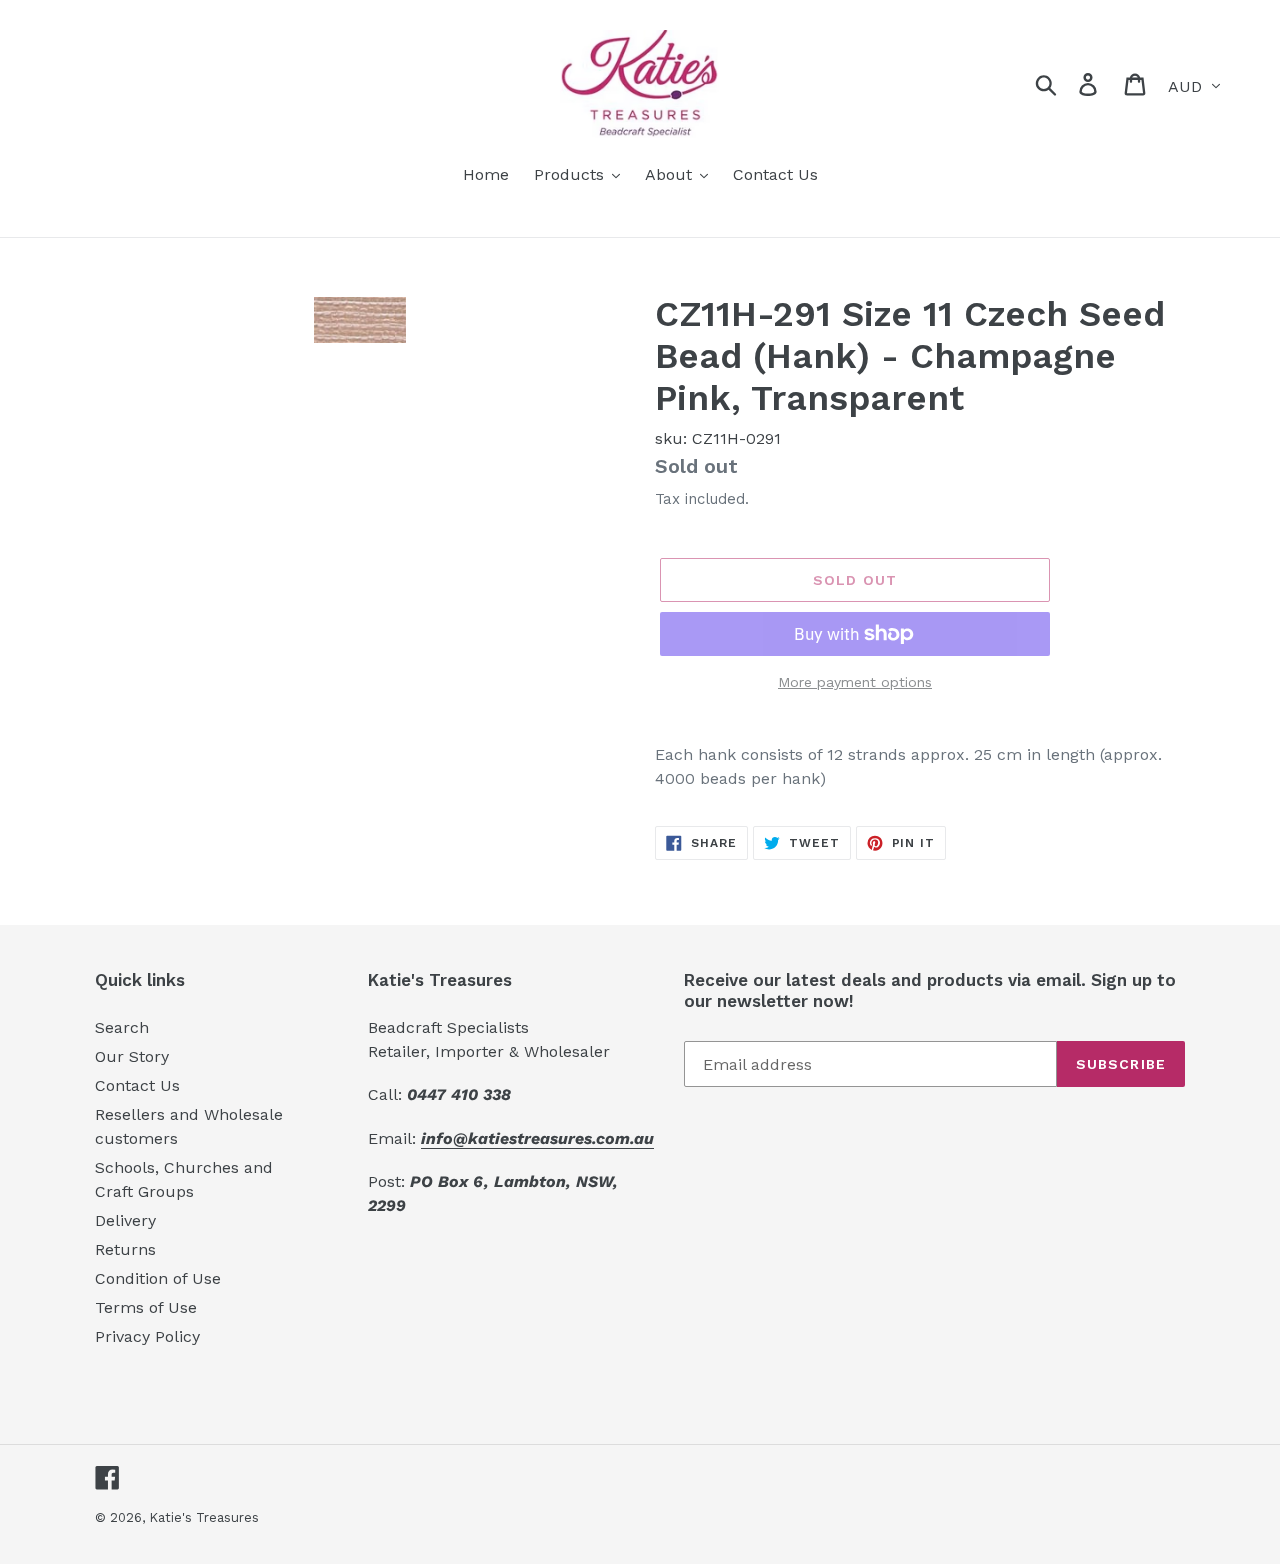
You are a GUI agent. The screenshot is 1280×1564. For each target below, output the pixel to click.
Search (122, 1027)
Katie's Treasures (204, 1517)
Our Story (132, 1056)
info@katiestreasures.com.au (537, 1138)
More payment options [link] (855, 682)
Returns (125, 1249)
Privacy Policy (147, 1336)
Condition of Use (158, 1278)
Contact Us (137, 1085)
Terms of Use (146, 1307)
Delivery (125, 1220)
